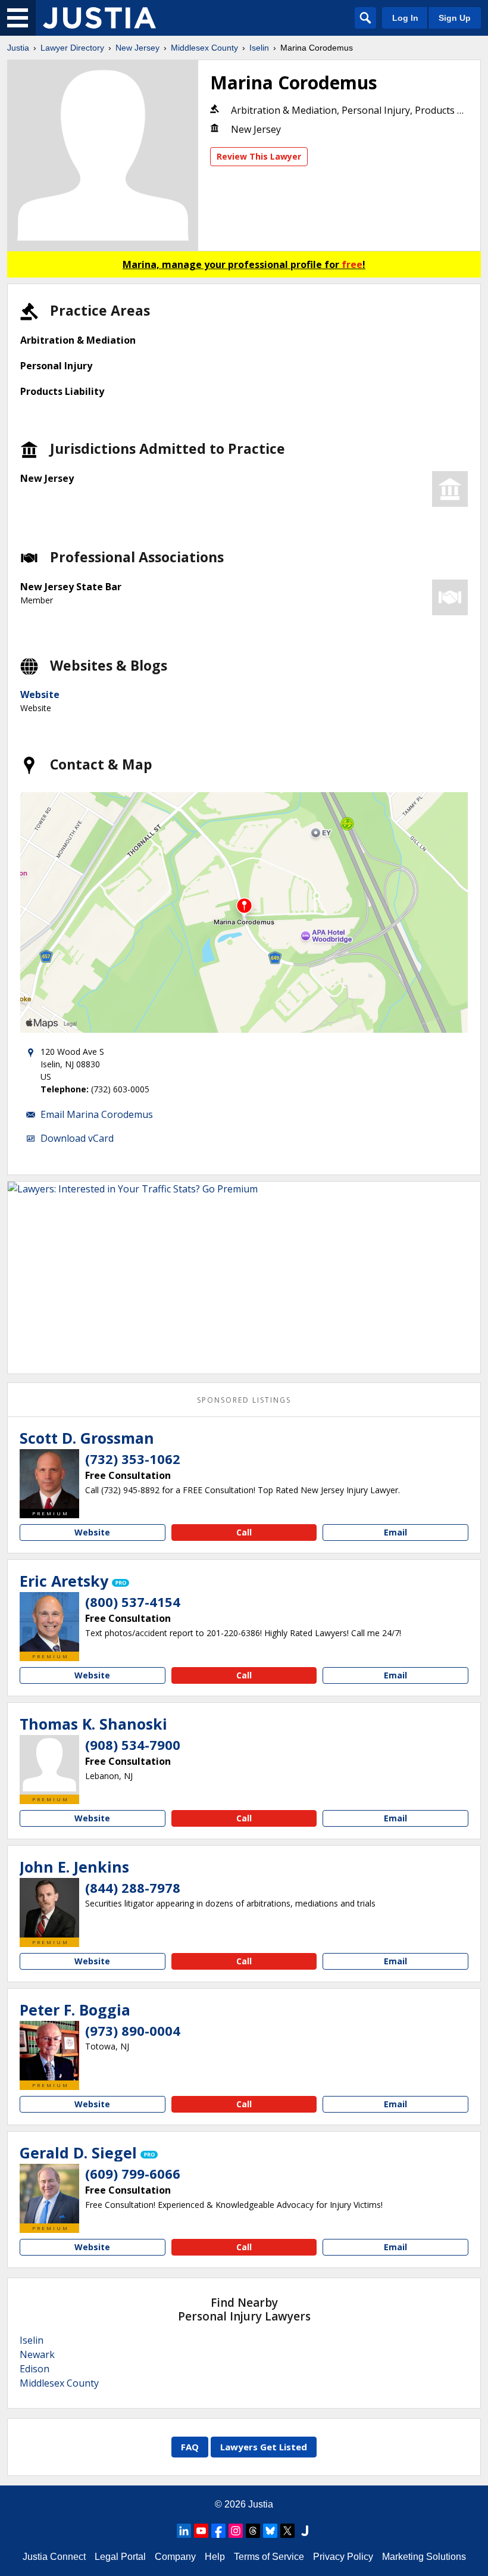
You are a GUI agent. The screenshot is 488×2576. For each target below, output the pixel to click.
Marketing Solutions (424, 2557)
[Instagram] (236, 2531)
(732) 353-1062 (133, 1459)
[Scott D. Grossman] (49, 1479)
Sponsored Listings (244, 1400)
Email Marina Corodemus (97, 1114)
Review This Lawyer (259, 156)
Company (175, 2557)
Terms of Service (269, 2557)
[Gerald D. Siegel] (49, 2194)
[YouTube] (201, 2531)
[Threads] (253, 2531)
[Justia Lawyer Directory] (99, 18)
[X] (287, 2531)
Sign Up (455, 18)
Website (40, 694)
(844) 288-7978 (133, 1887)
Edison (35, 2369)
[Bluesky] (270, 2531)
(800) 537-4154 (133, 1602)
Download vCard (77, 1138)
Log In (405, 18)
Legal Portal (120, 2557)
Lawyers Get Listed (264, 2447)
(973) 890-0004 (133, 2030)
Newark (37, 2354)
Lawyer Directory (72, 48)
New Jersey (137, 48)
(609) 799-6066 (133, 2173)
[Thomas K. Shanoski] (49, 1765)
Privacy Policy (343, 2557)
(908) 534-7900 (133, 1745)
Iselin (259, 48)
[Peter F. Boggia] (49, 2051)
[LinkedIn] (184, 2531)
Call (244, 1532)
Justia (18, 48)
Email (395, 1532)
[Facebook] (218, 2531)
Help (215, 2557)
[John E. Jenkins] (49, 1908)
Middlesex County (204, 48)
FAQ (190, 2447)
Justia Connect (54, 2557)
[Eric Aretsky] (49, 1622)
